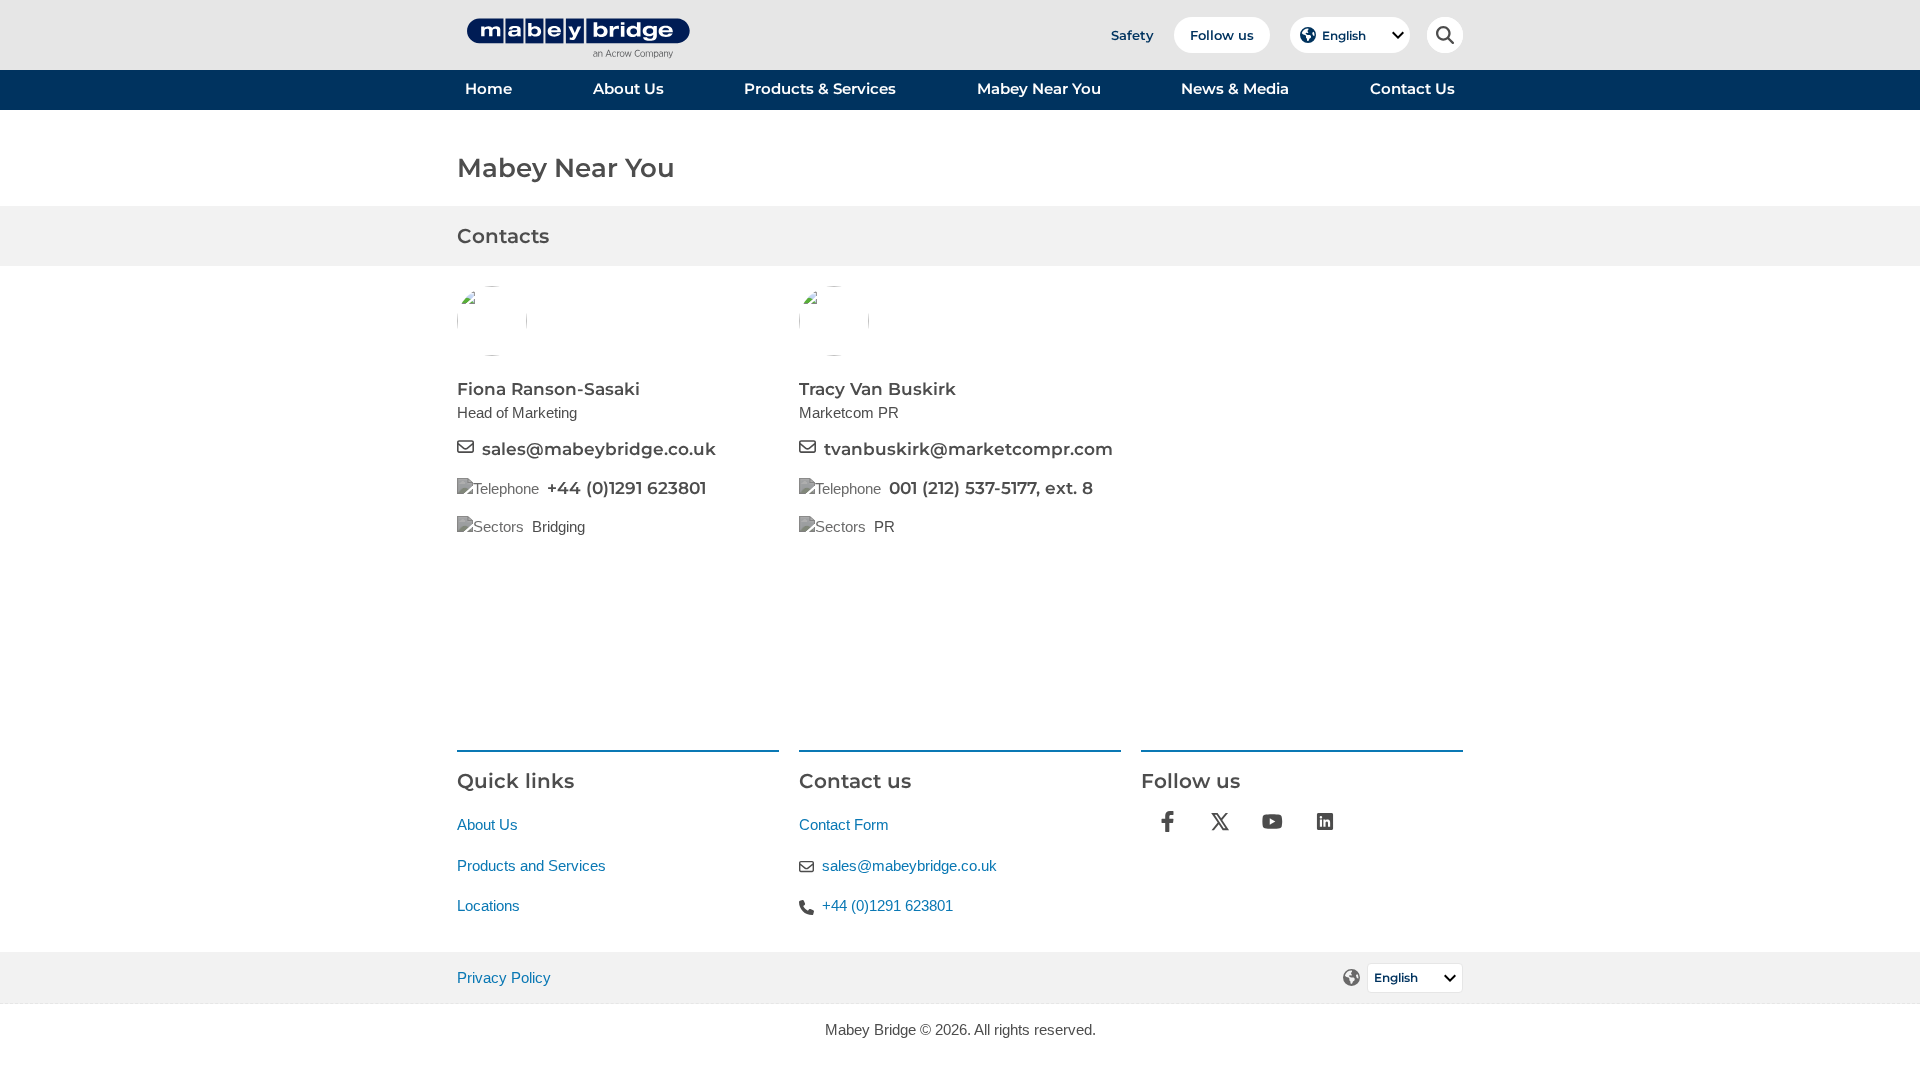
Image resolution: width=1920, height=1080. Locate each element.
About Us (628, 88)
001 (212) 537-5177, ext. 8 (991, 488)
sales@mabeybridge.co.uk (599, 449)
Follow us (1222, 35)
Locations (488, 905)
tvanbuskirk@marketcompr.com (968, 449)
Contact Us (1412, 88)
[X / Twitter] (1220, 820)
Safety (1132, 35)
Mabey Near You (1039, 88)
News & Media (1235, 88)
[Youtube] (1272, 820)
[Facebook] (1167, 820)
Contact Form (844, 824)
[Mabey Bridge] (577, 10)
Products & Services (820, 88)
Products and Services (531, 865)
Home (488, 88)
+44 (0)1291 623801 (626, 488)
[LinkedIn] (1325, 820)
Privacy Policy (504, 977)
